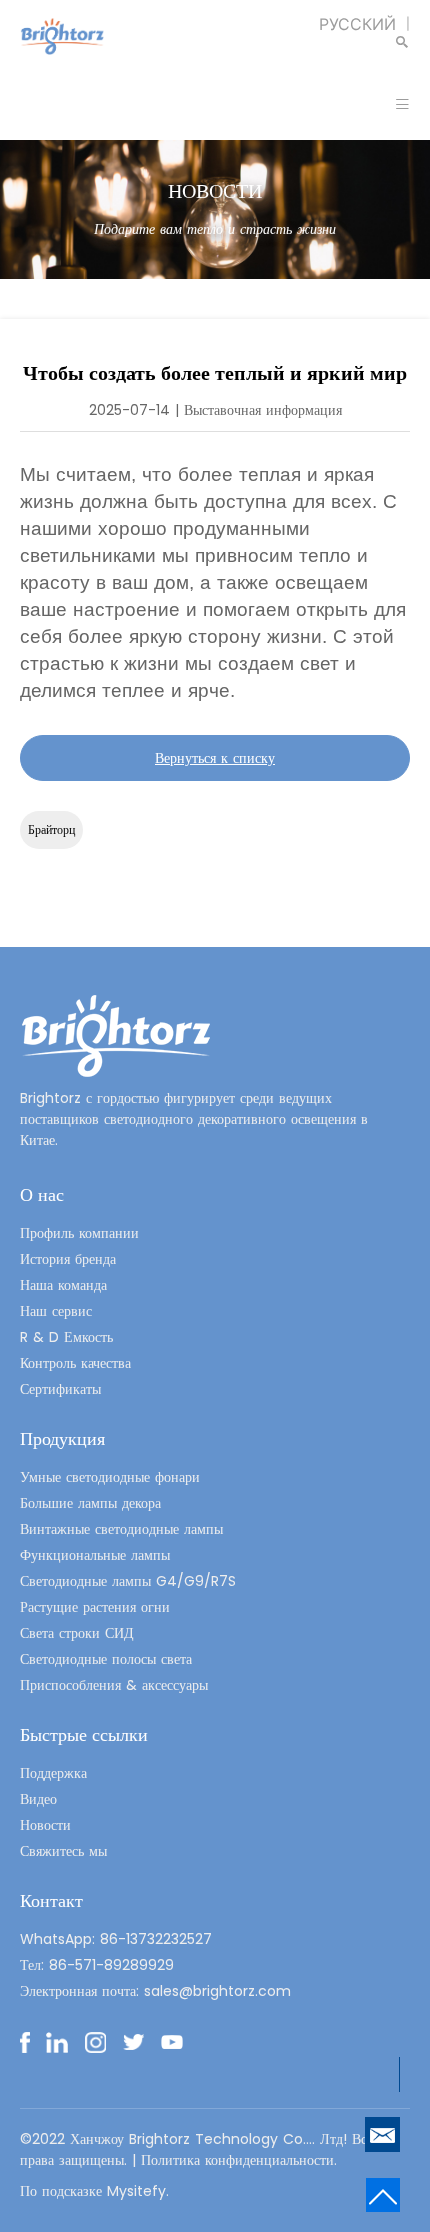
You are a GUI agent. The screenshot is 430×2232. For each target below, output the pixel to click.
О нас (42, 1194)
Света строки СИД (77, 1633)
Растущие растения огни (95, 1607)
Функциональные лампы (95, 1555)
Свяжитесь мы (63, 1851)
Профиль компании (79, 1233)
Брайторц (51, 829)
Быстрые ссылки (84, 1734)
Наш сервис (56, 1311)
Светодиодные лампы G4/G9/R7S (128, 1581)
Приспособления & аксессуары (114, 1685)
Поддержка (53, 1773)
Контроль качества (75, 1363)
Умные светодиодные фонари (110, 1477)
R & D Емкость (66, 1337)
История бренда (68, 1259)
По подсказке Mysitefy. (94, 2191)
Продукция (62, 1438)
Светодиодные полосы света (106, 1659)
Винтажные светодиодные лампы (121, 1529)
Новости (45, 1825)
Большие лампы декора (90, 1503)
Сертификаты (60, 1389)
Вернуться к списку (215, 758)
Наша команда (63, 1285)
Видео (38, 1799)
